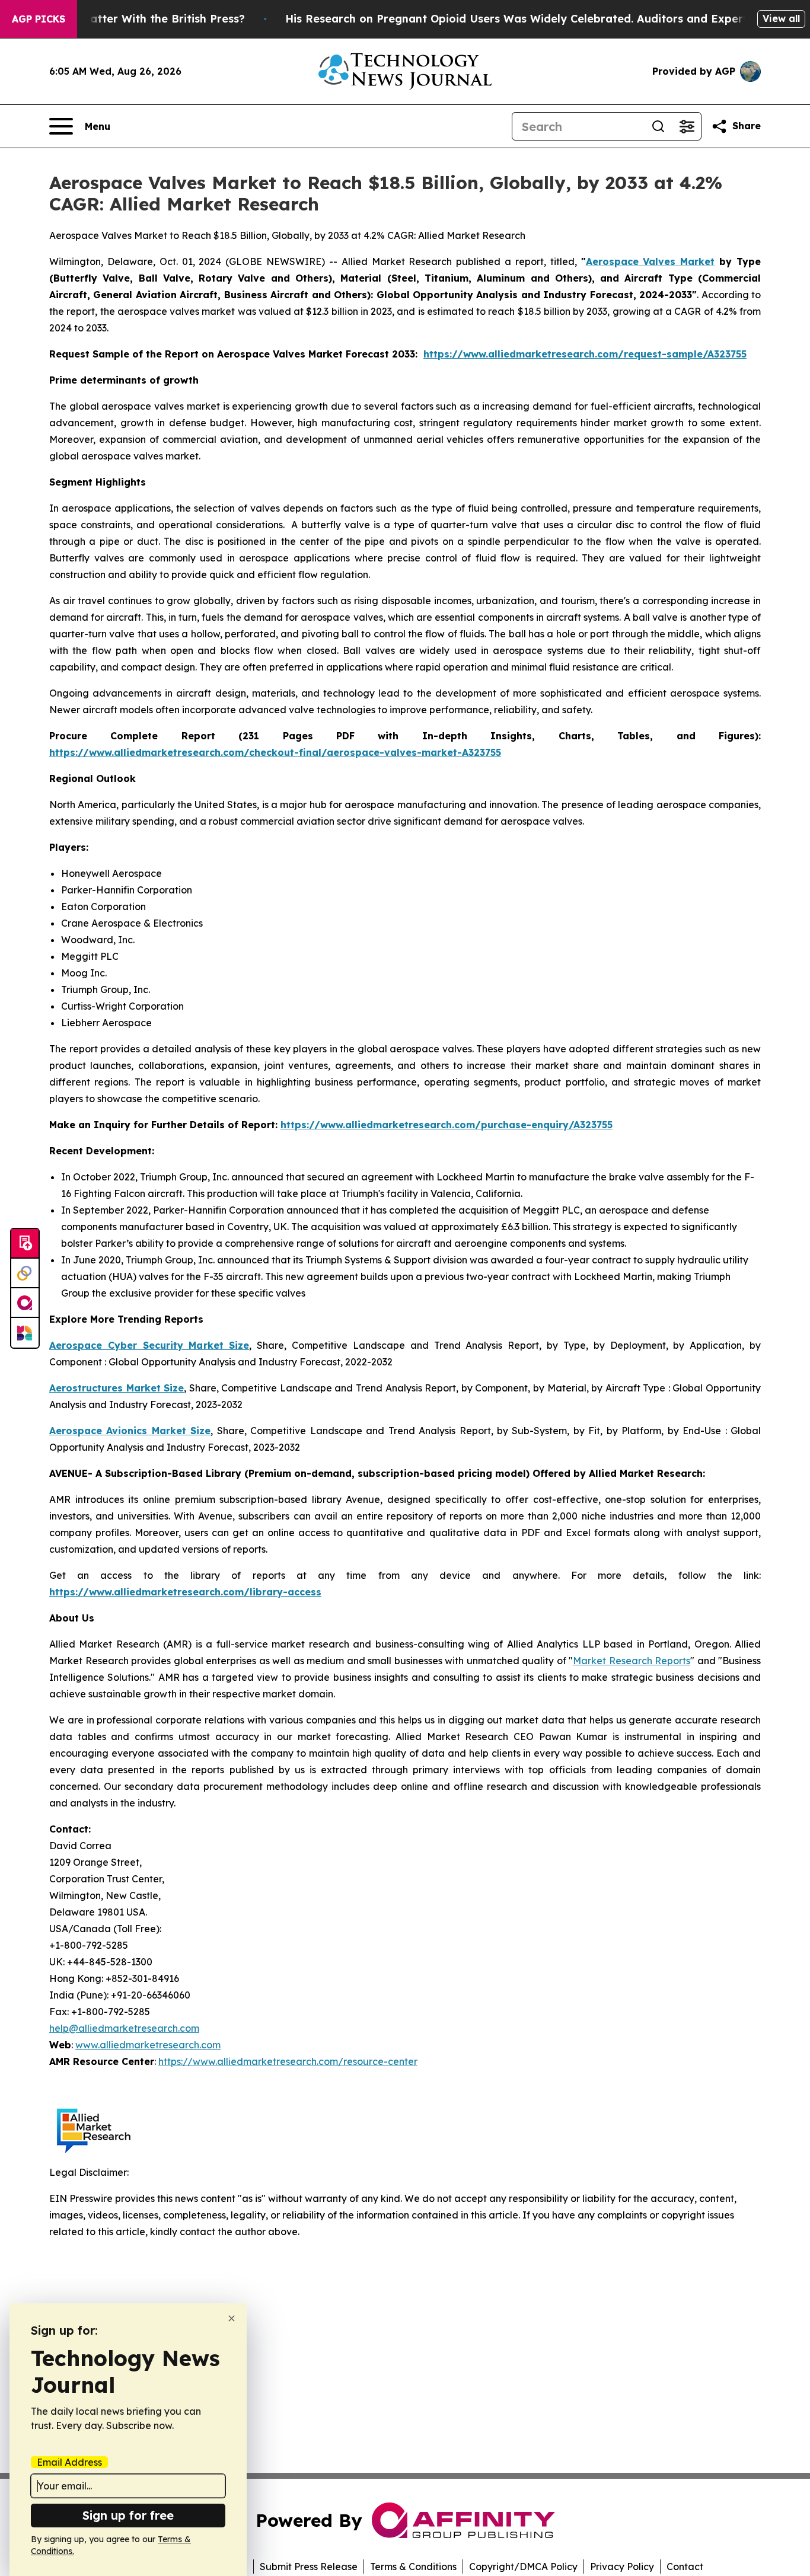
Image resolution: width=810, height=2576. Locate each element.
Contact (685, 2567)
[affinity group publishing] (25, 1303)
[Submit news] (25, 1244)
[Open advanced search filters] (687, 126)
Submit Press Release (309, 2567)
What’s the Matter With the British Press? (132, 19)
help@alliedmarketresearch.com (124, 2028)
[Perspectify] (25, 1273)
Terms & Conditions (413, 2567)
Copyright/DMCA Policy (523, 2567)
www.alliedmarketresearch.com (148, 2045)
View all (781, 18)
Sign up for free (128, 2515)
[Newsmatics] (25, 1333)
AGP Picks (39, 19)
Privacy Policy (622, 2567)
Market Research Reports (632, 1661)
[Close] (232, 2318)
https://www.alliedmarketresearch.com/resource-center (288, 2061)
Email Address (69, 2462)
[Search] (658, 126)
